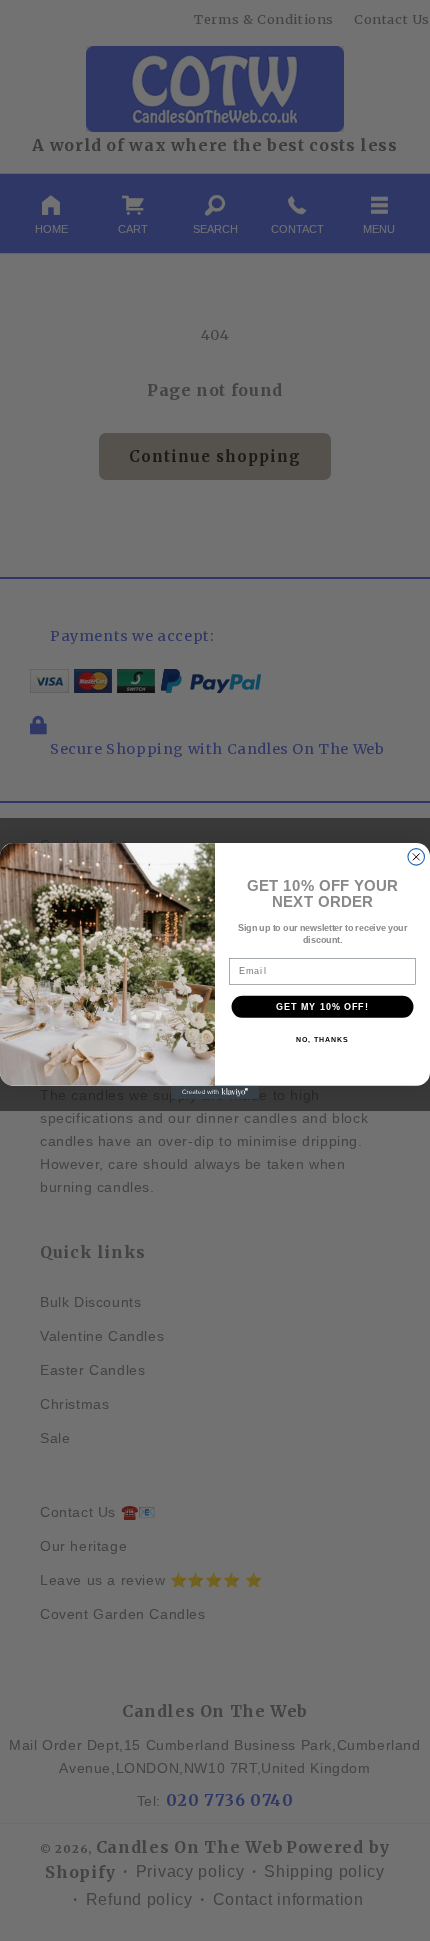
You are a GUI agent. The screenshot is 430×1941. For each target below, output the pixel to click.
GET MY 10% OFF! (322, 1005)
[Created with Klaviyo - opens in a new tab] (215, 1091)
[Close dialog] (416, 856)
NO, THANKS (322, 1040)
